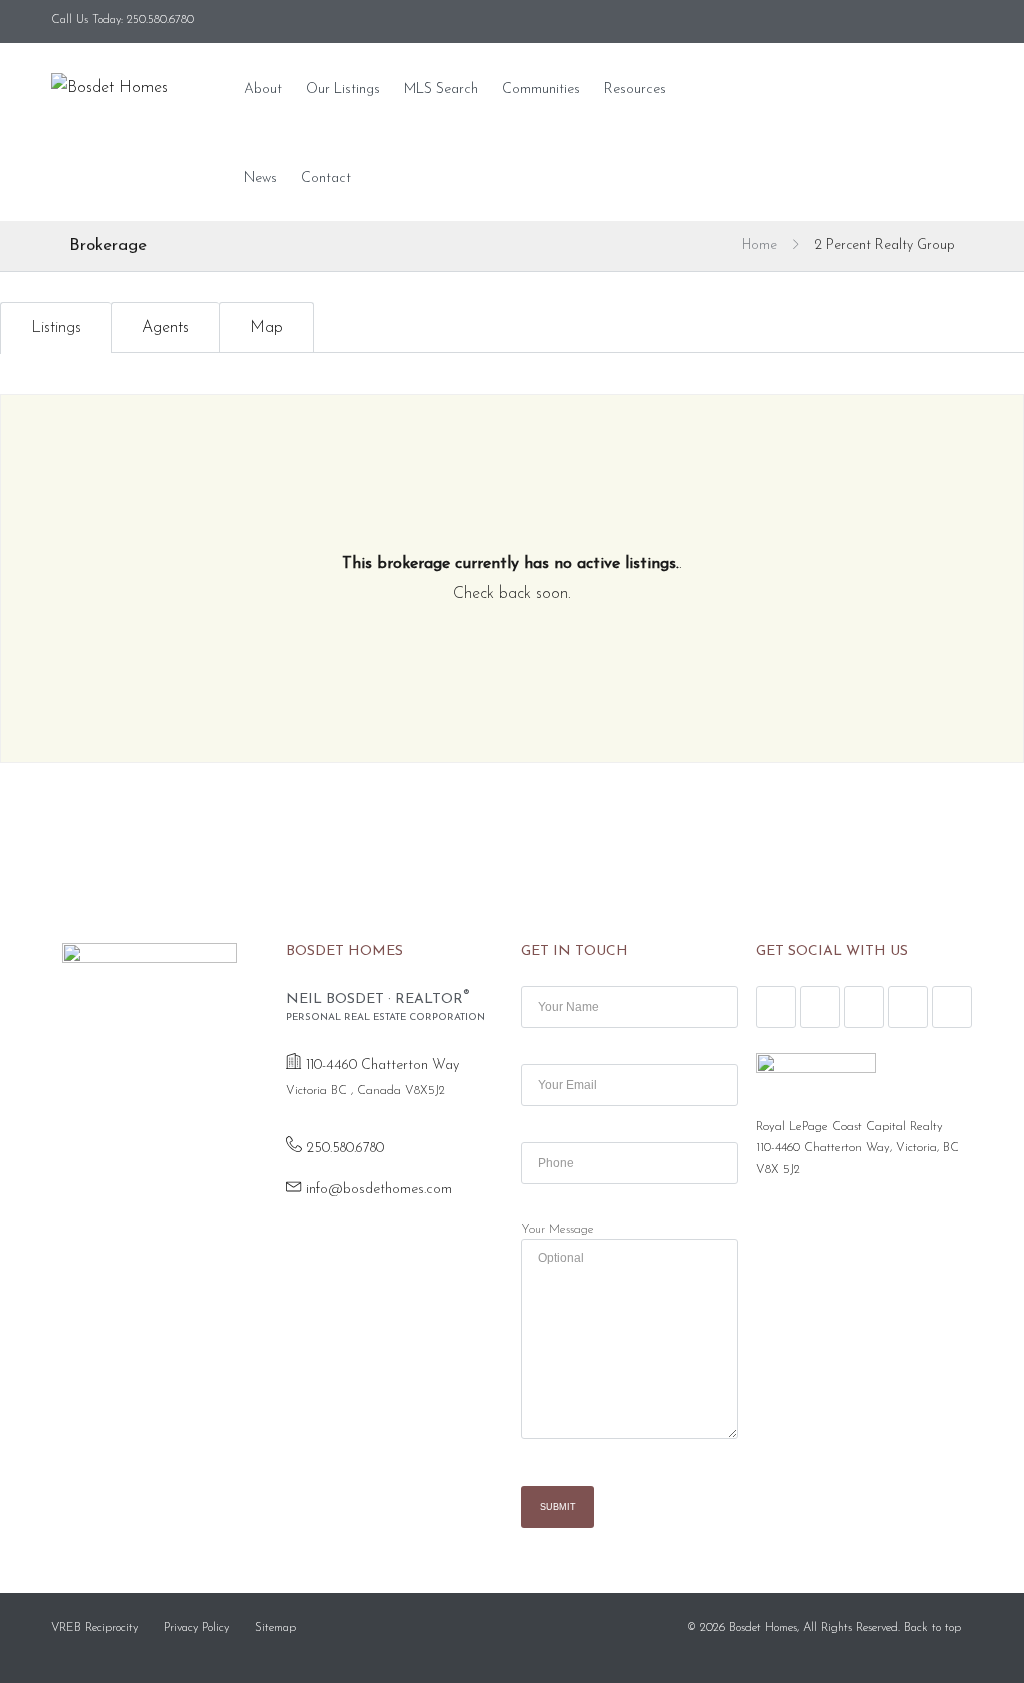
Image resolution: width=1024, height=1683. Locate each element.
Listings (56, 328)
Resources (635, 89)
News (260, 178)
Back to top (932, 1628)
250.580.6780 (345, 1148)
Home (759, 245)
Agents (165, 328)
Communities (541, 89)
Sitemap (275, 1628)
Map (266, 328)
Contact (326, 178)
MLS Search (441, 89)
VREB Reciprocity (94, 1628)
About (263, 89)
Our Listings (343, 89)
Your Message (557, 1230)
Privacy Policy (196, 1628)
